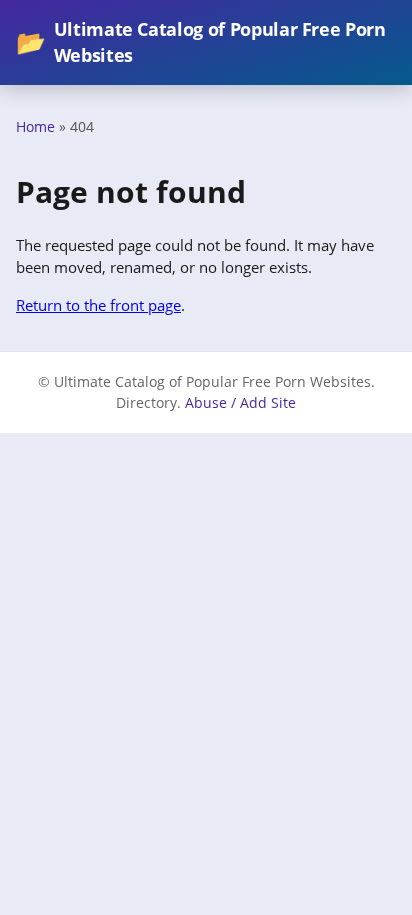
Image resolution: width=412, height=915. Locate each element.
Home (35, 126)
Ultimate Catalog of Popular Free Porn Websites (201, 42)
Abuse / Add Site (240, 402)
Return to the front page (98, 305)
